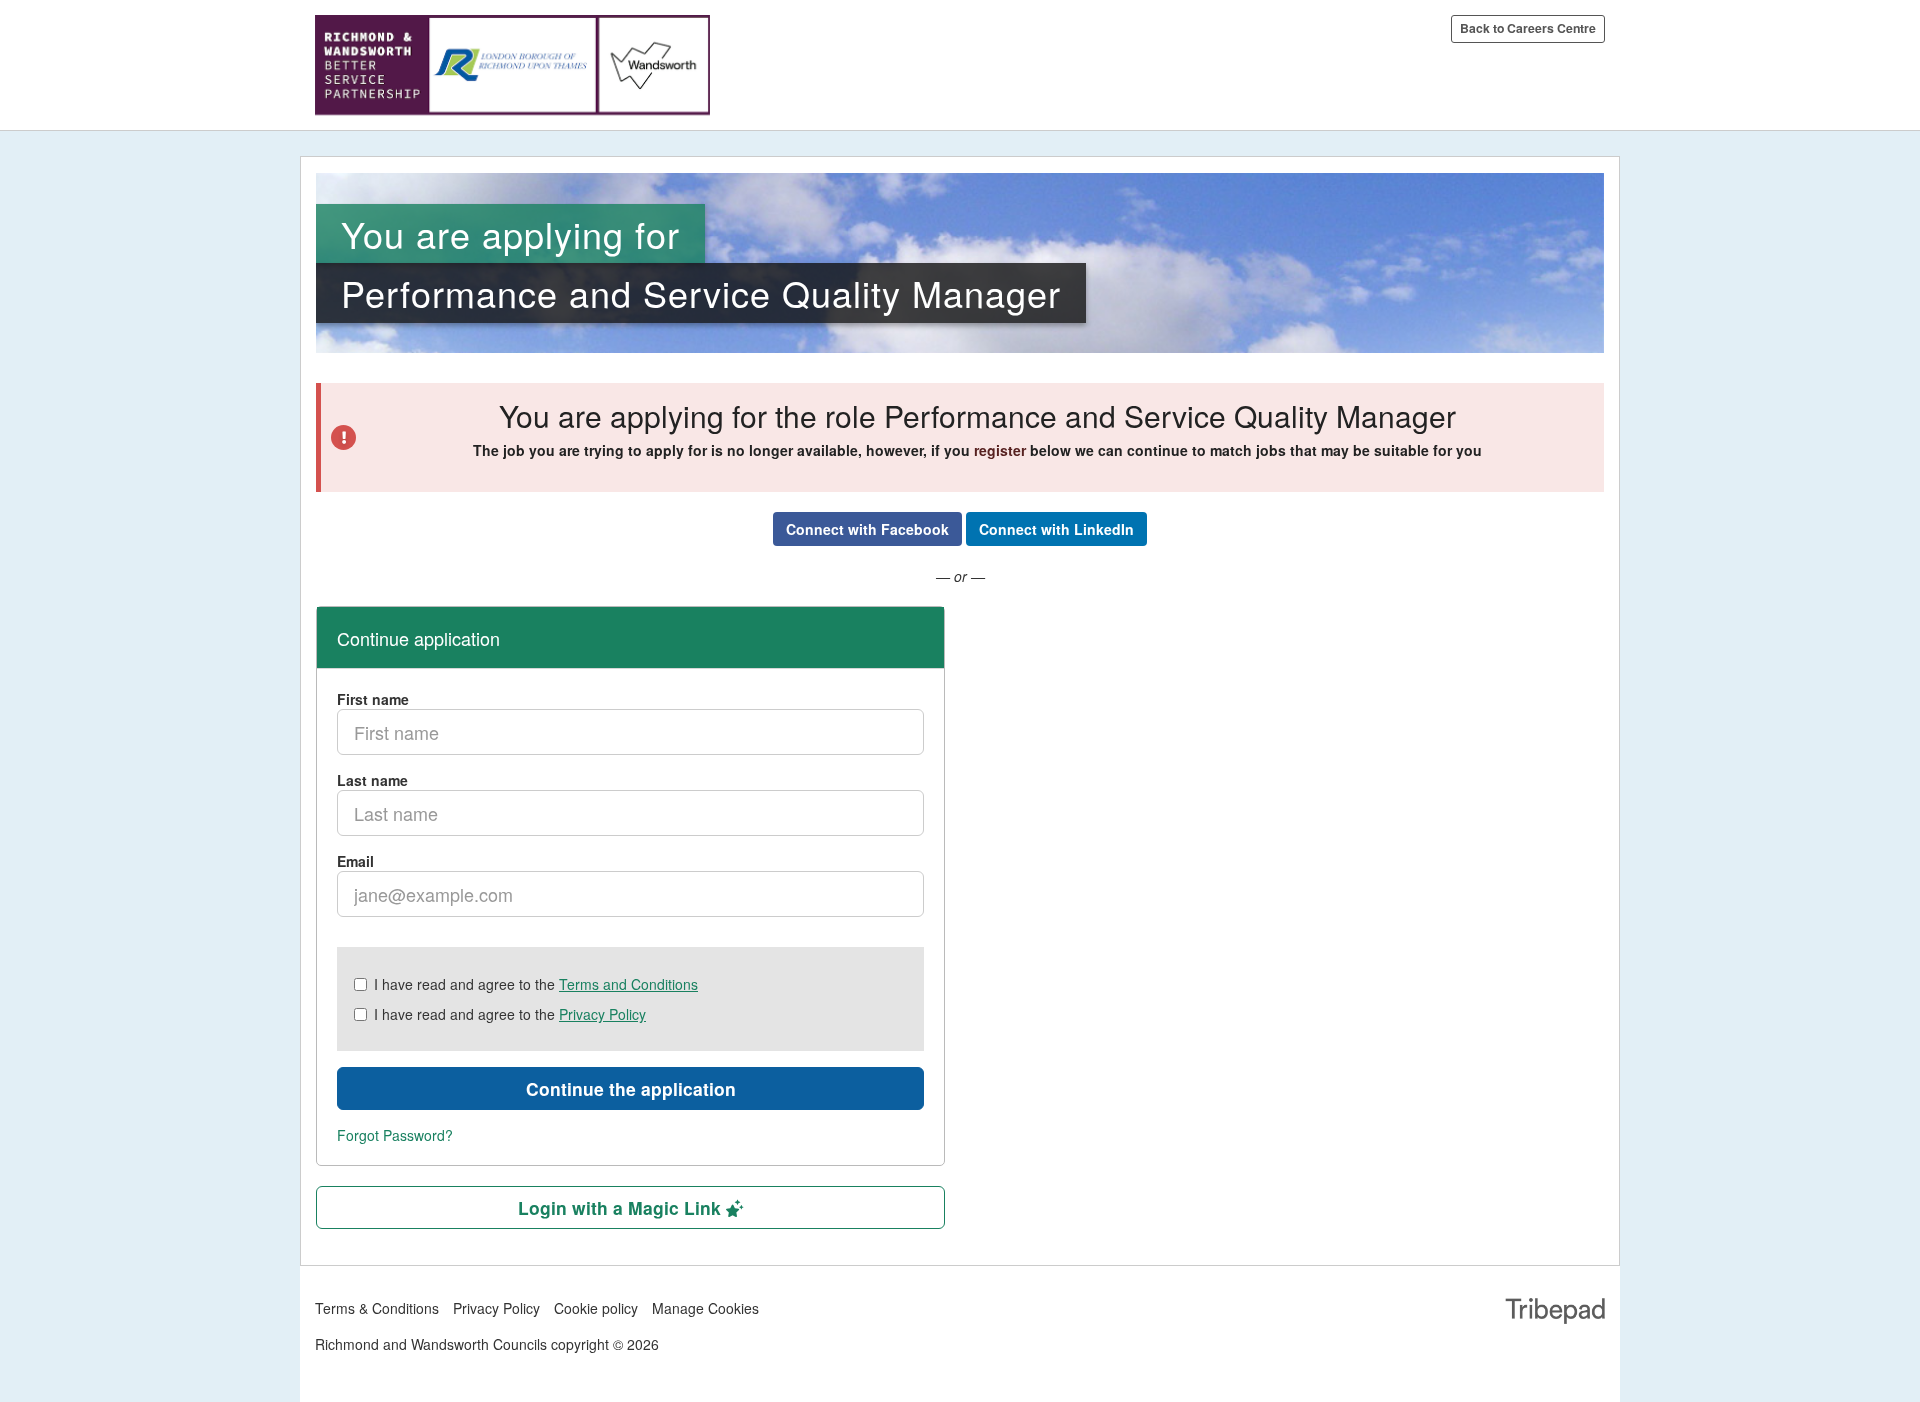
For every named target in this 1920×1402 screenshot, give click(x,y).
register (1000, 450)
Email (355, 861)
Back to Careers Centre (1528, 28)
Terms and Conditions (628, 984)
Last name (372, 780)
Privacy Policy (602, 1014)
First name (373, 699)
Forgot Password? (395, 1135)
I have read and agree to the (536, 984)
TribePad (1555, 1313)
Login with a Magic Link (622, 1207)
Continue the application (631, 1088)
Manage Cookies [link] (705, 1308)
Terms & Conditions (377, 1308)
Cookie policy (596, 1308)
